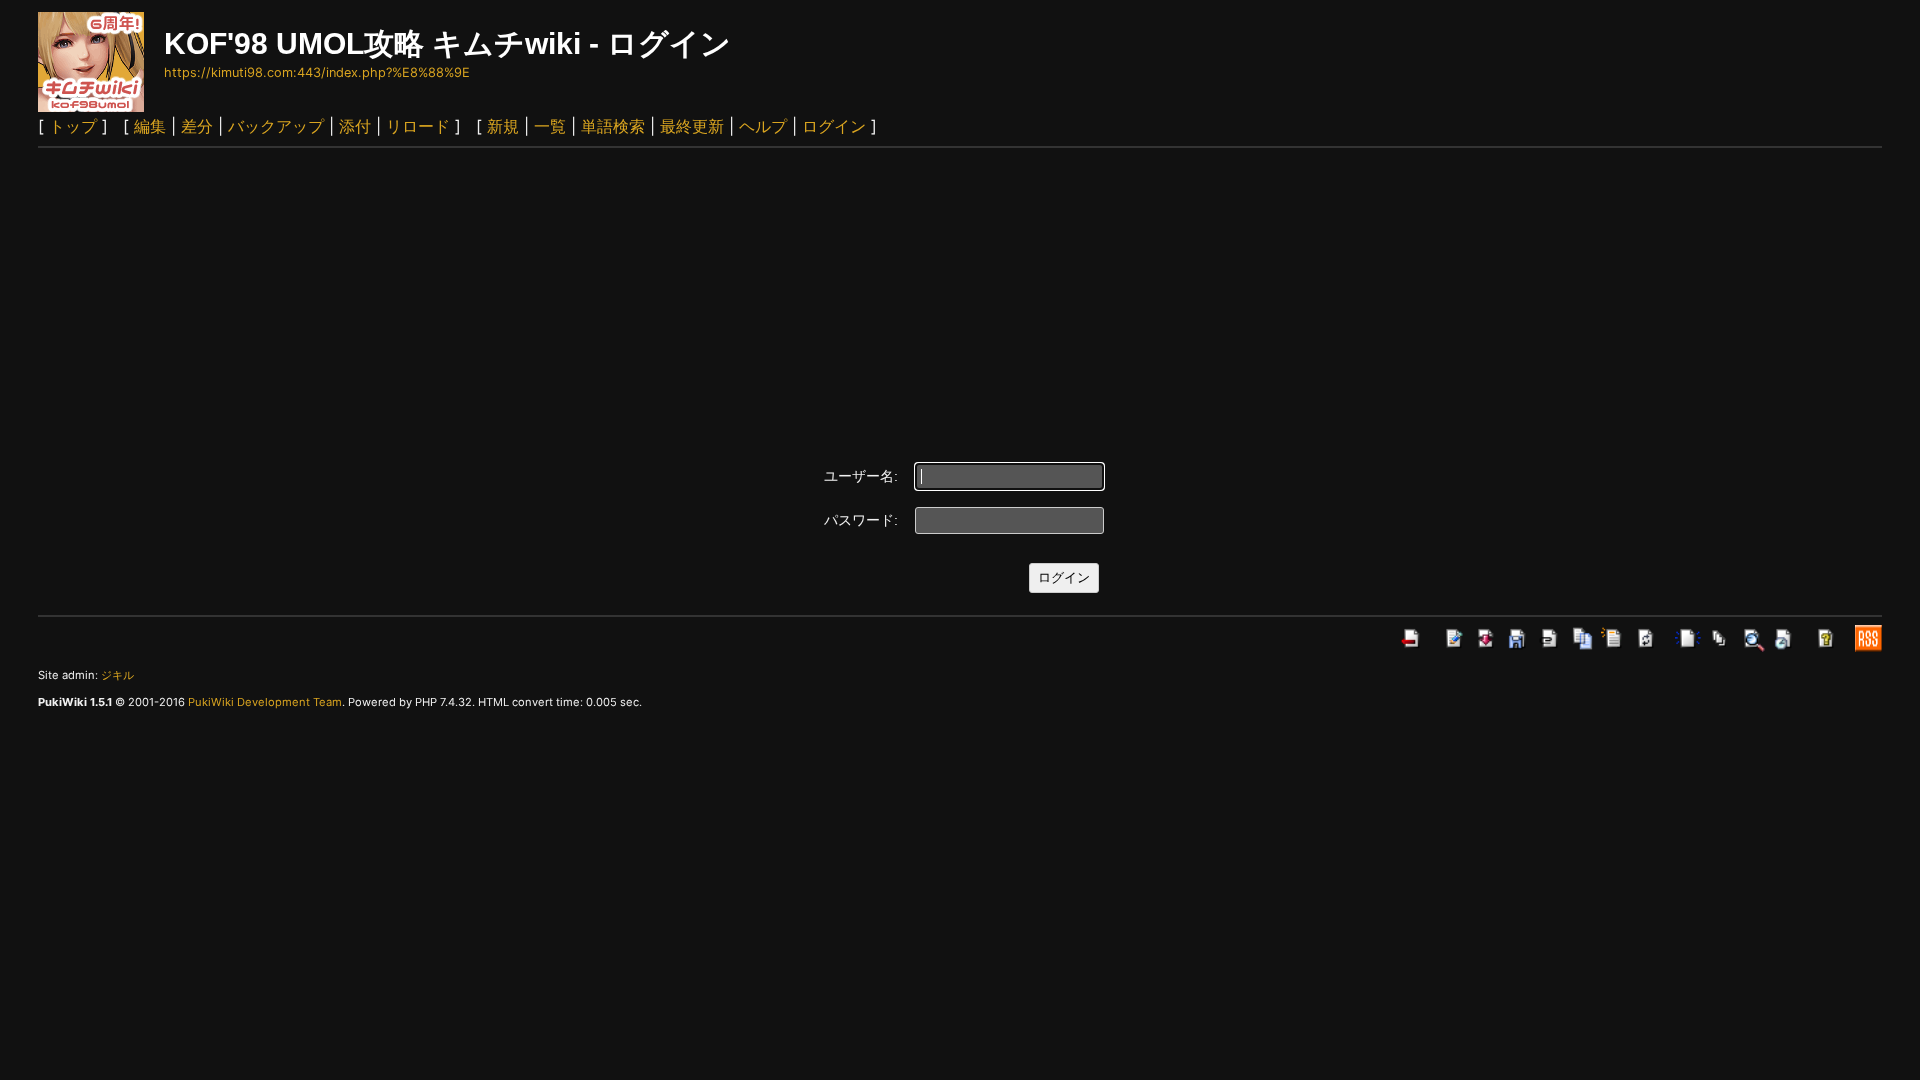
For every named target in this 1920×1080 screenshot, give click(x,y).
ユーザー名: (861, 476)
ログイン (834, 126)
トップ (73, 126)
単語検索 (613, 126)
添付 (355, 126)
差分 (197, 126)
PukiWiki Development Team (265, 702)
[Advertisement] (960, 298)
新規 (503, 126)
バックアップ (276, 126)
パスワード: (861, 520)
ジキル (117, 675)
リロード (418, 126)
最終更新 (692, 126)
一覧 (550, 126)
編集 (150, 126)
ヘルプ (763, 126)
